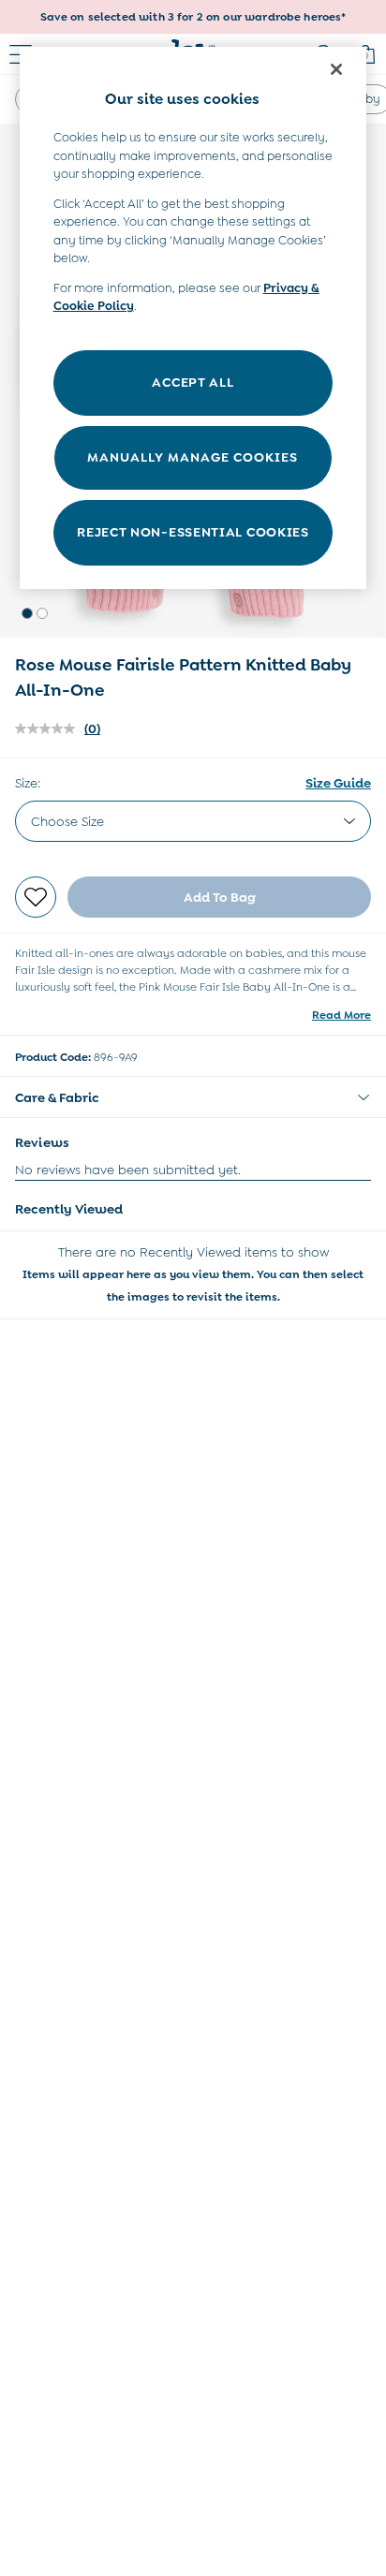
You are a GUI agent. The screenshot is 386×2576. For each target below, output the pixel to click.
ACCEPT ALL (193, 382)
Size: (28, 783)
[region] (193, 318)
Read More (341, 1015)
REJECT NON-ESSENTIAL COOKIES (193, 532)
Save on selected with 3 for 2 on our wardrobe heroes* (193, 17)
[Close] (336, 69)
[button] (27, 613)
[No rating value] (50, 729)
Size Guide (338, 783)
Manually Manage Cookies (193, 457)
